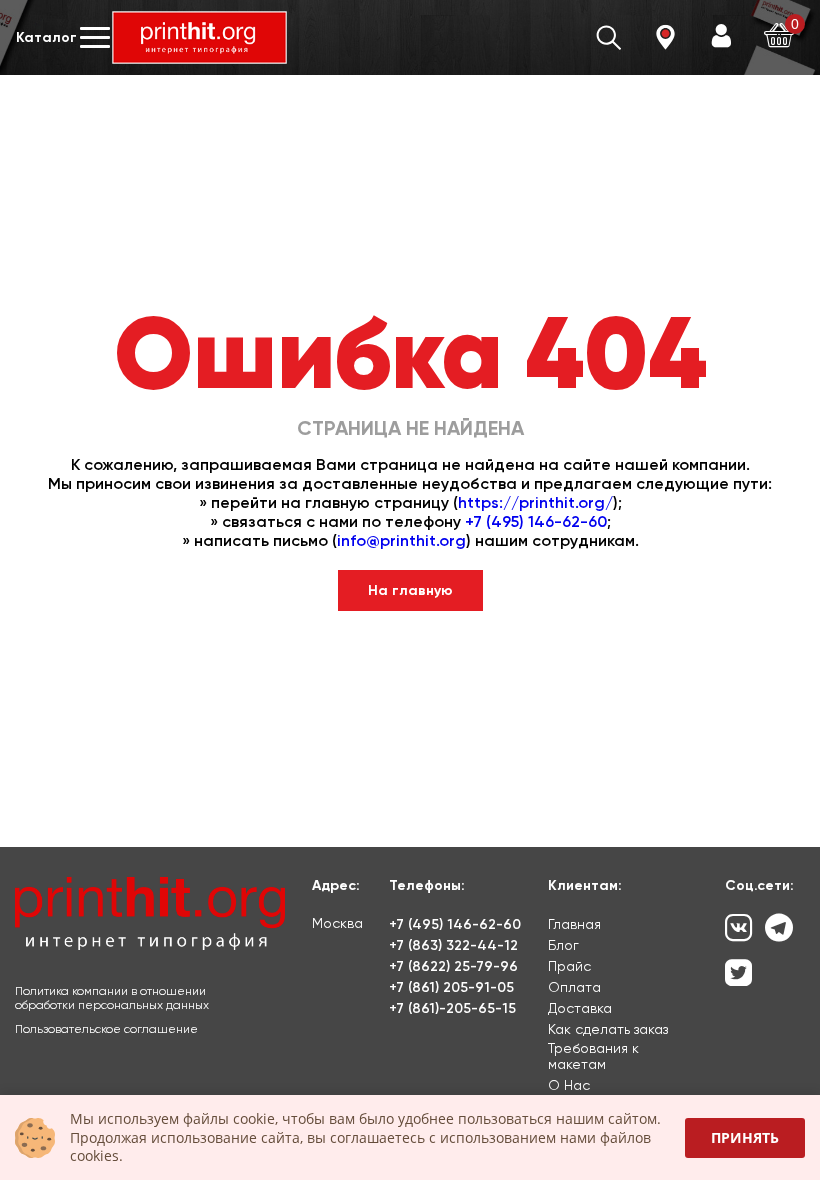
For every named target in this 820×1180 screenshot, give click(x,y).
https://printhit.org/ (535, 502)
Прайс (569, 966)
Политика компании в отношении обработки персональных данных (112, 998)
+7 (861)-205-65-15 (452, 1008)
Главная (574, 924)
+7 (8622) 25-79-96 (453, 966)
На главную (410, 590)
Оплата (574, 987)
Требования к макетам (593, 1056)
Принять (745, 1137)
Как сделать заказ (608, 1029)
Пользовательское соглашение (106, 1029)
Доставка (580, 1008)
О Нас (569, 1085)
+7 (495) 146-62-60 (536, 521)
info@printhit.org (401, 540)
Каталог (46, 37)
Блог (563, 945)
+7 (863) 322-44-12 (453, 945)
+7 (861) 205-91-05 (451, 987)
